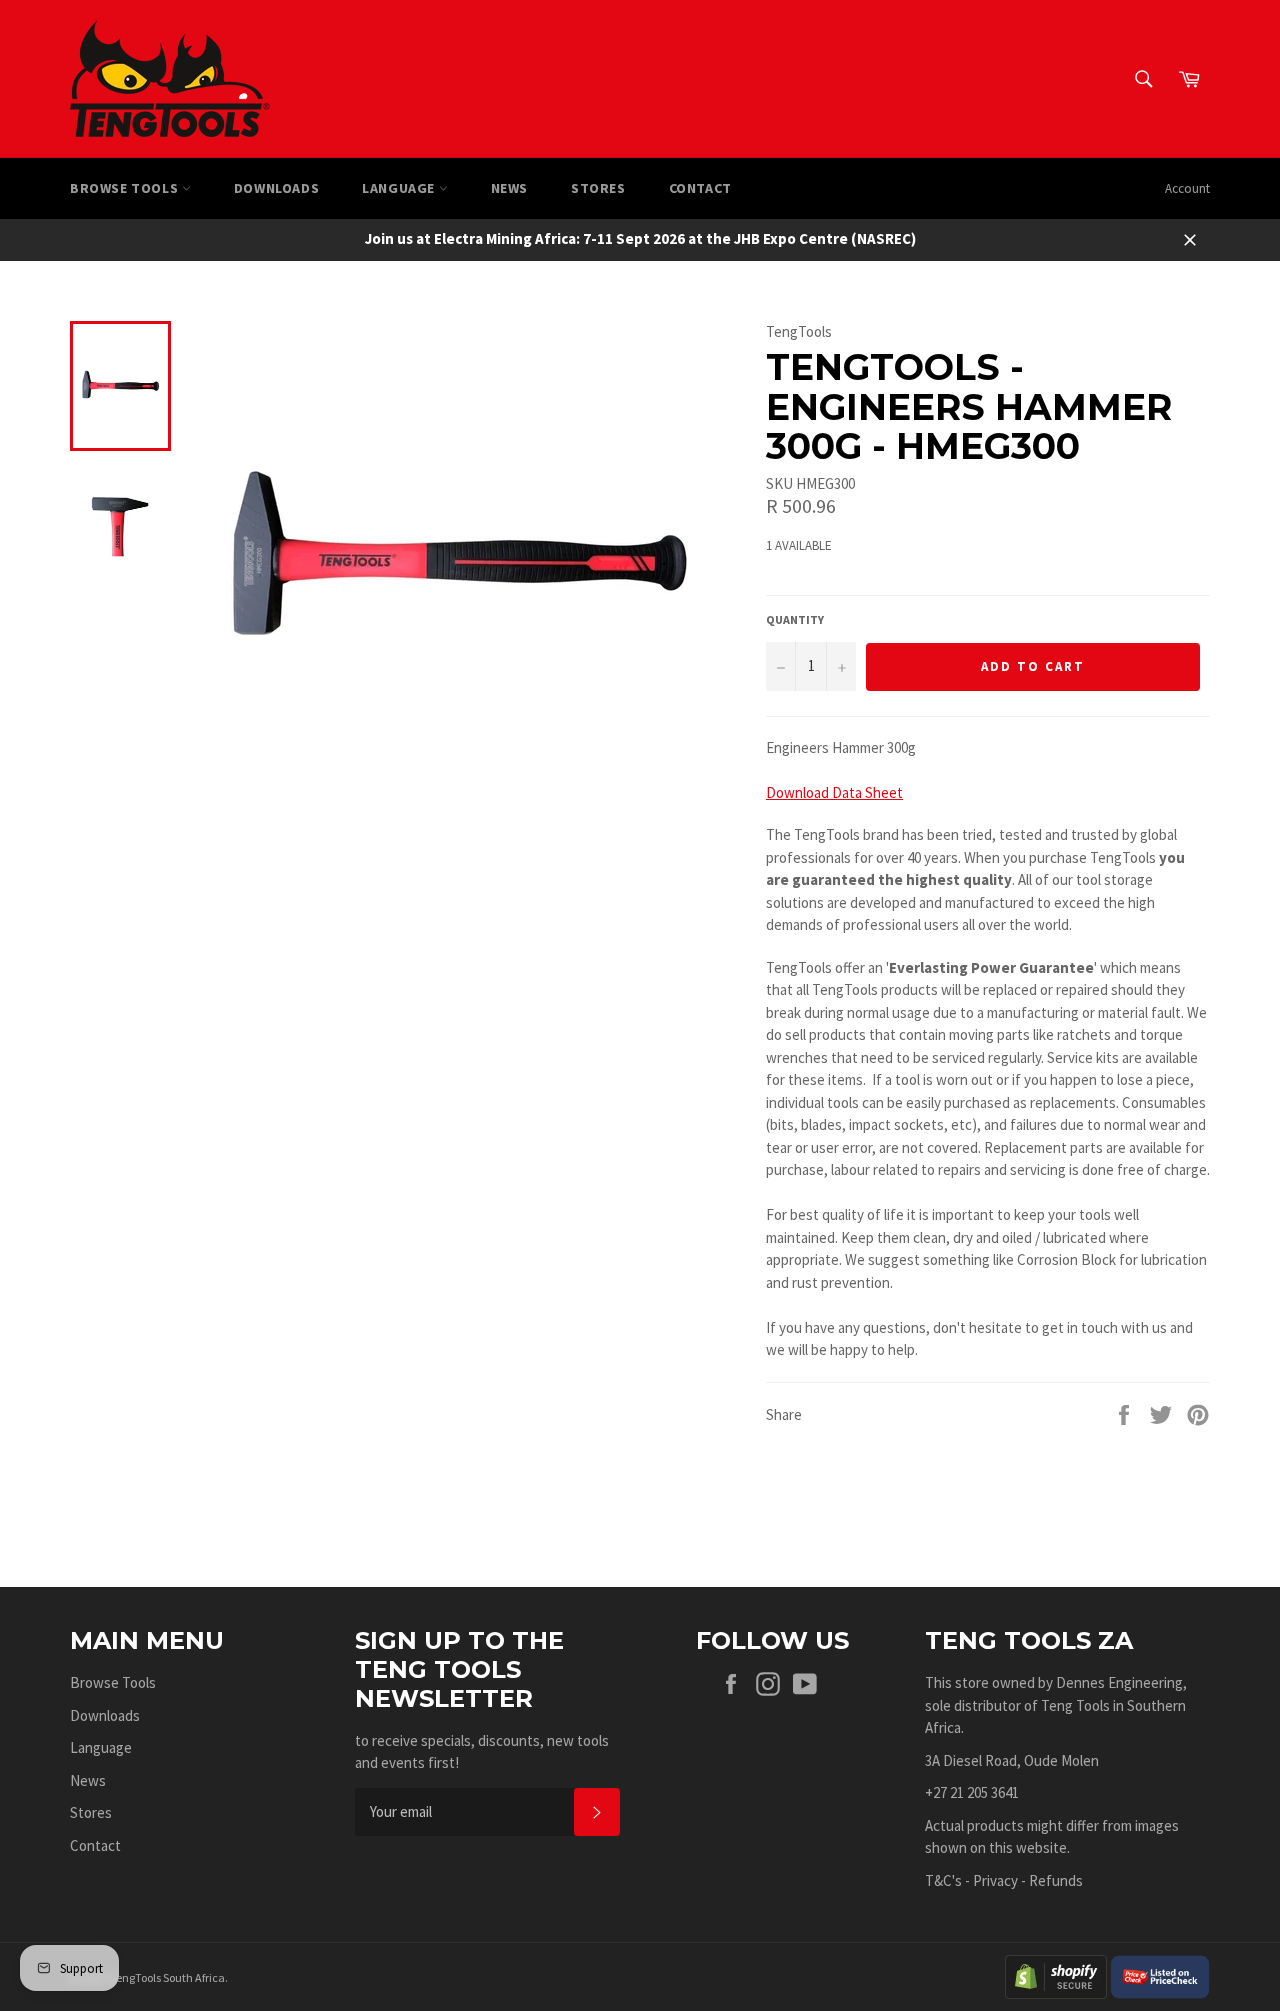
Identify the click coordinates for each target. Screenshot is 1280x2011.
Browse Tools (126, 188)
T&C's (943, 1880)
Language (400, 188)
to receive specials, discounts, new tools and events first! (482, 1752)
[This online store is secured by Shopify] (1056, 1975)
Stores (598, 188)
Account (1187, 188)
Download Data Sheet (834, 792)
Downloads (276, 188)
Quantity (795, 619)
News (509, 188)
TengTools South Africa (167, 1977)
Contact (700, 188)
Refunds (1056, 1880)
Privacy (995, 1880)
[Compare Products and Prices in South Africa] (1160, 1975)
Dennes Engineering (1119, 1682)
